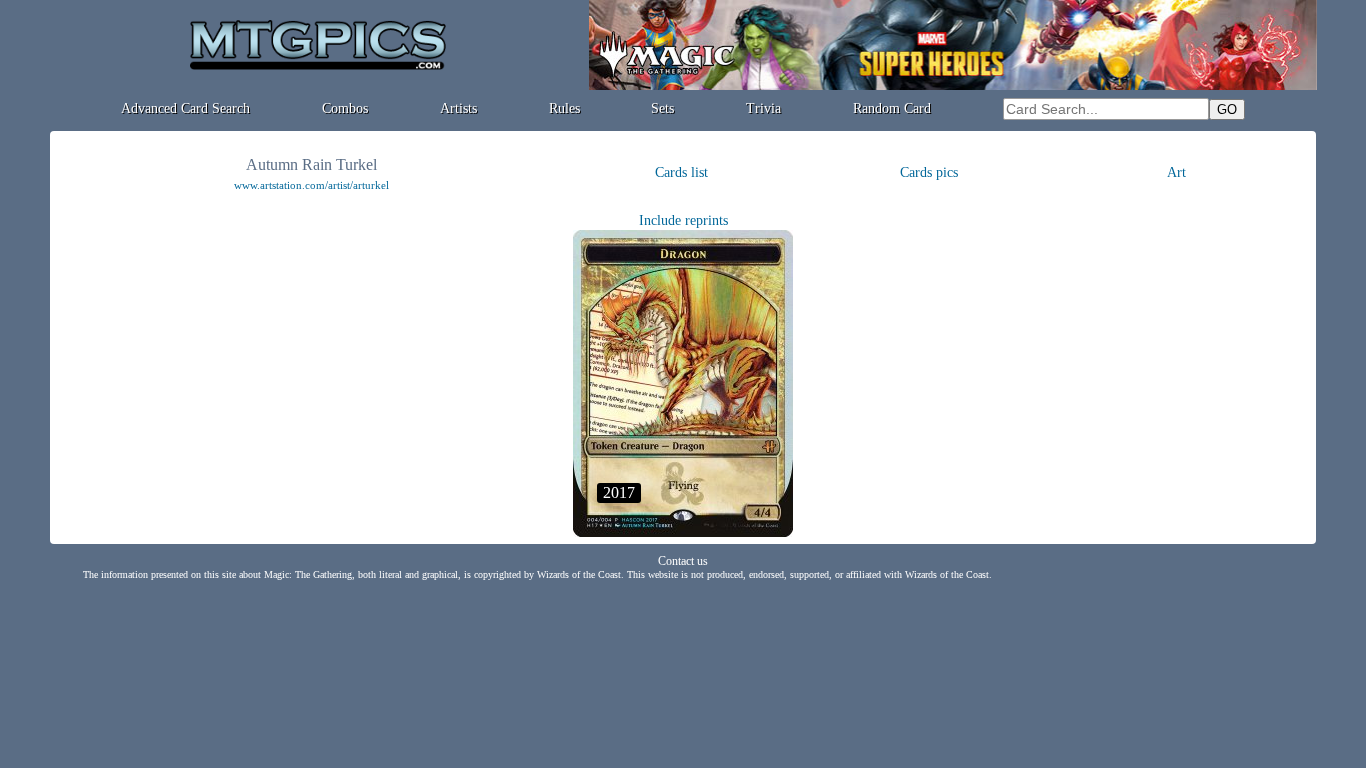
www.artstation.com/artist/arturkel (311, 185)
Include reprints (683, 220)
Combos (345, 108)
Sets (662, 108)
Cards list (681, 172)
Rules (564, 108)
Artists (458, 108)
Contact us (683, 561)
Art (1176, 172)
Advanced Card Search (185, 108)
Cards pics (929, 172)
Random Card (892, 108)
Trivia (763, 108)
